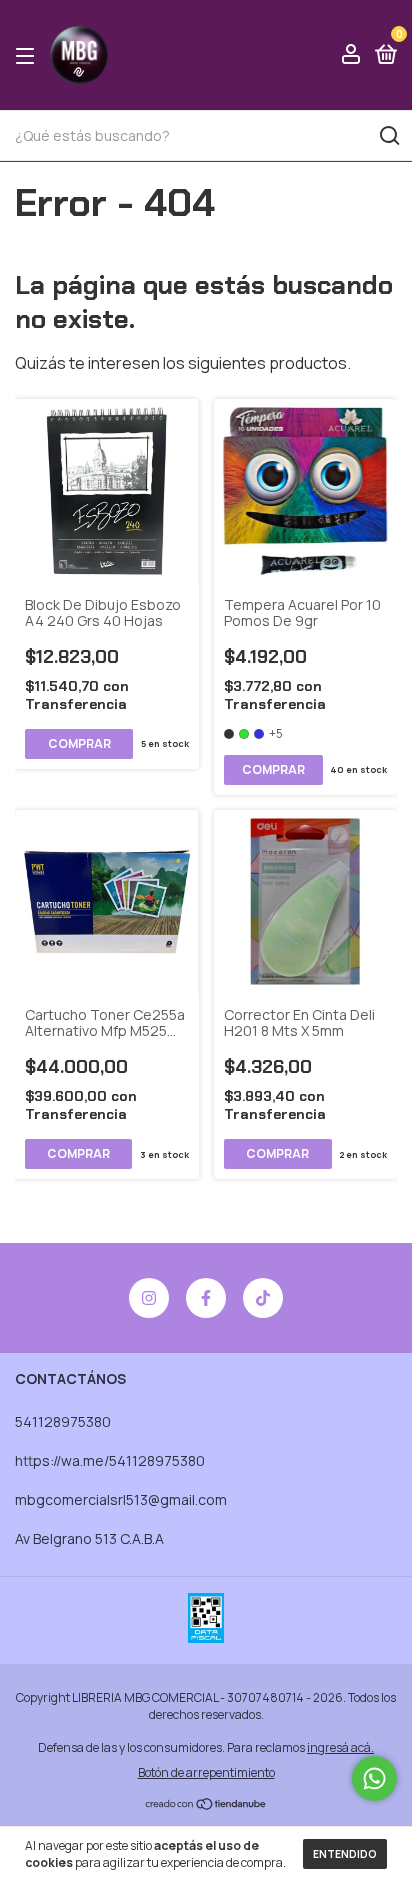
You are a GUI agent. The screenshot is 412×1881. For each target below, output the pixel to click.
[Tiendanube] (206, 1805)
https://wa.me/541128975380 (110, 1460)
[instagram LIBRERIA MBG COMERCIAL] (149, 1298)
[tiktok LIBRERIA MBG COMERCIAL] (263, 1298)
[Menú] (28, 55)
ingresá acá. (340, 1747)
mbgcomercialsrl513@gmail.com (121, 1499)
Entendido (345, 1854)
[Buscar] (388, 136)
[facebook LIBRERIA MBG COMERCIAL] (206, 1298)
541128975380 (63, 1421)
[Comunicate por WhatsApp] (374, 1778)
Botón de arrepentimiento (206, 1772)
